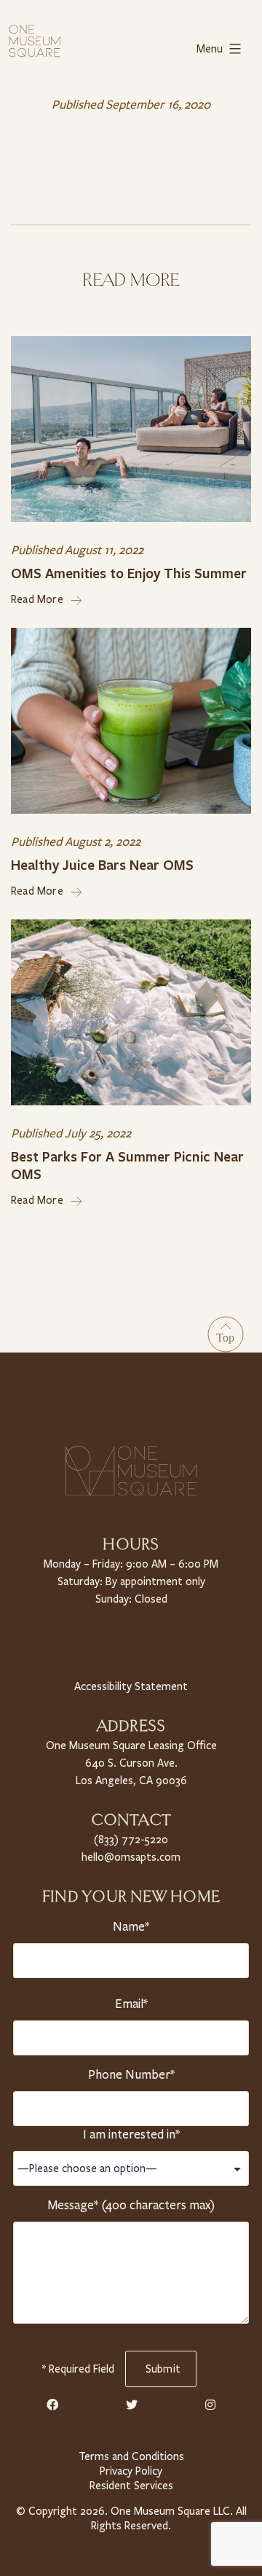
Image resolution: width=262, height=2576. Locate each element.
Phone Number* (131, 2075)
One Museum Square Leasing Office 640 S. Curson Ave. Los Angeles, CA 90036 (131, 1763)
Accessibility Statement (131, 1686)
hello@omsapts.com (131, 1857)
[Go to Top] (226, 1334)
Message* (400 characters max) (131, 2205)
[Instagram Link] (210, 2405)
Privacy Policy (131, 2471)
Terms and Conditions (131, 2456)
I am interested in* (131, 2135)
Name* (131, 1927)
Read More (37, 599)
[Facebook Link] (52, 2405)
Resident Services (131, 2486)
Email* (131, 2004)
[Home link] (35, 40)
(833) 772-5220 (131, 1840)
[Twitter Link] (132, 2405)
